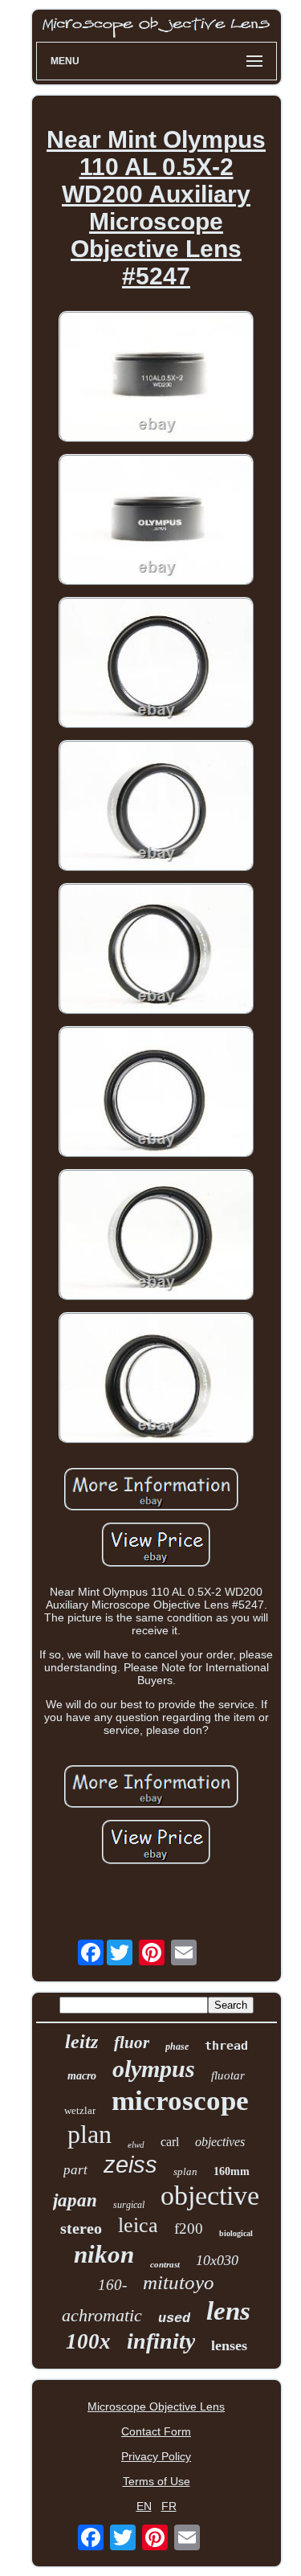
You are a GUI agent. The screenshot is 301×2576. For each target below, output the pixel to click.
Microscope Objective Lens (156, 2406)
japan (75, 2200)
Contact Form (156, 2431)
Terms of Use (157, 2481)
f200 (189, 2228)
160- (112, 2285)
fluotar (228, 2075)
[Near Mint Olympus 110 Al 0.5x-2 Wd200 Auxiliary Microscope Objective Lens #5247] (157, 378)
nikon (104, 2254)
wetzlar (80, 2110)
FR (169, 2506)
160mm (232, 2171)
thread (226, 2046)
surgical (129, 2205)
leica (138, 2225)
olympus (154, 2069)
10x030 (217, 2260)
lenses (229, 2345)
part (75, 2170)
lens (228, 2311)
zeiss (130, 2165)
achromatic (102, 2315)
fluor (132, 2042)
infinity (161, 2341)
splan (185, 2171)
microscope (180, 2101)
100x (88, 2341)
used (174, 2318)
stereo (81, 2228)
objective (210, 2196)
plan (89, 2134)
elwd (136, 2145)
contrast (165, 2264)
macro (82, 2076)
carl (170, 2142)
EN (144, 2506)
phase (177, 2046)
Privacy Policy (156, 2456)
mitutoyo (179, 2282)
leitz (81, 2042)
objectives (220, 2142)
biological (236, 2233)
